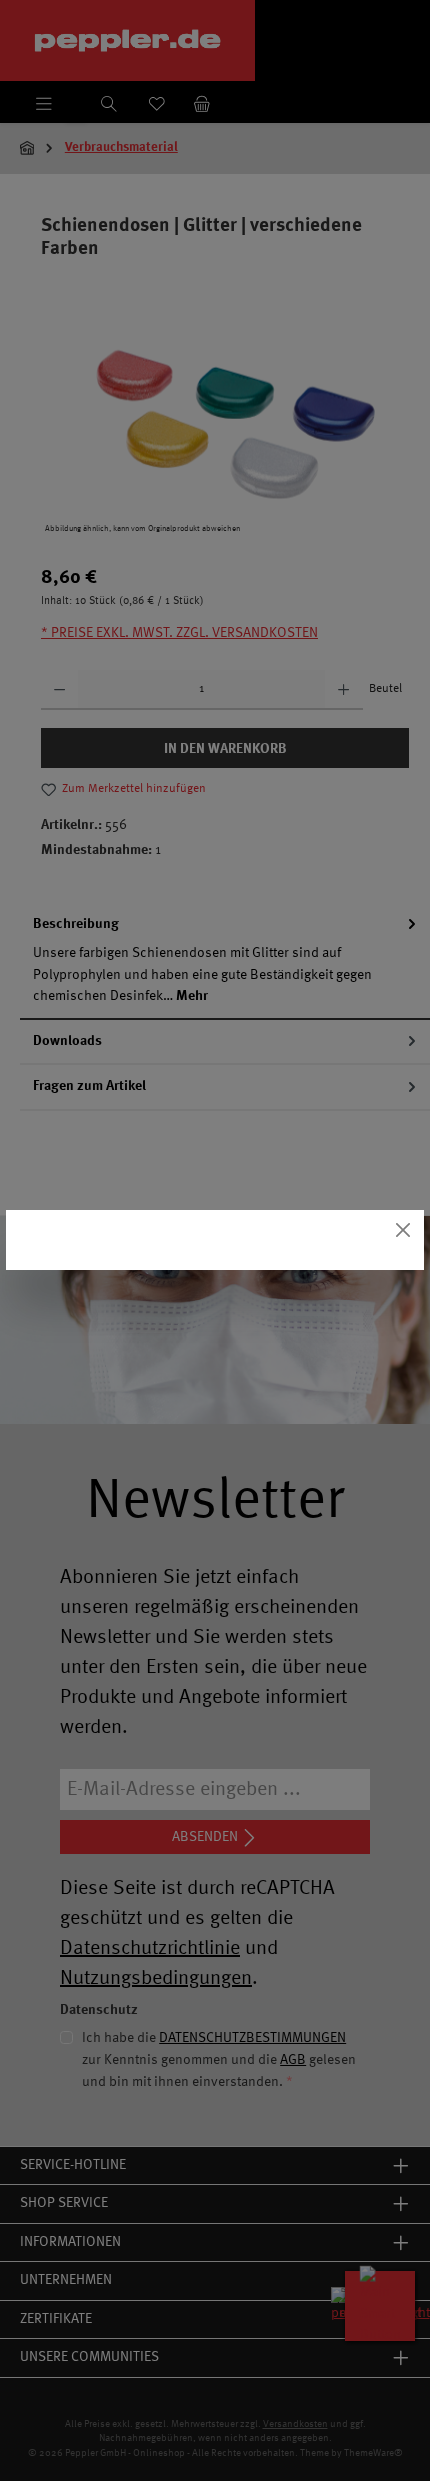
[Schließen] (403, 1230)
